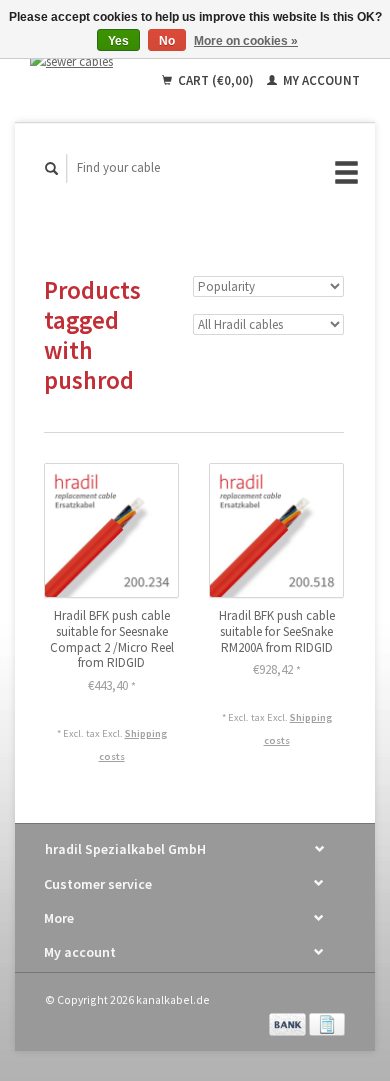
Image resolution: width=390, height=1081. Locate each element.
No (167, 41)
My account (320, 80)
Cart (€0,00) (216, 80)
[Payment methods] (289, 1022)
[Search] (52, 168)
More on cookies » (246, 41)
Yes (118, 41)
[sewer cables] (78, 61)
